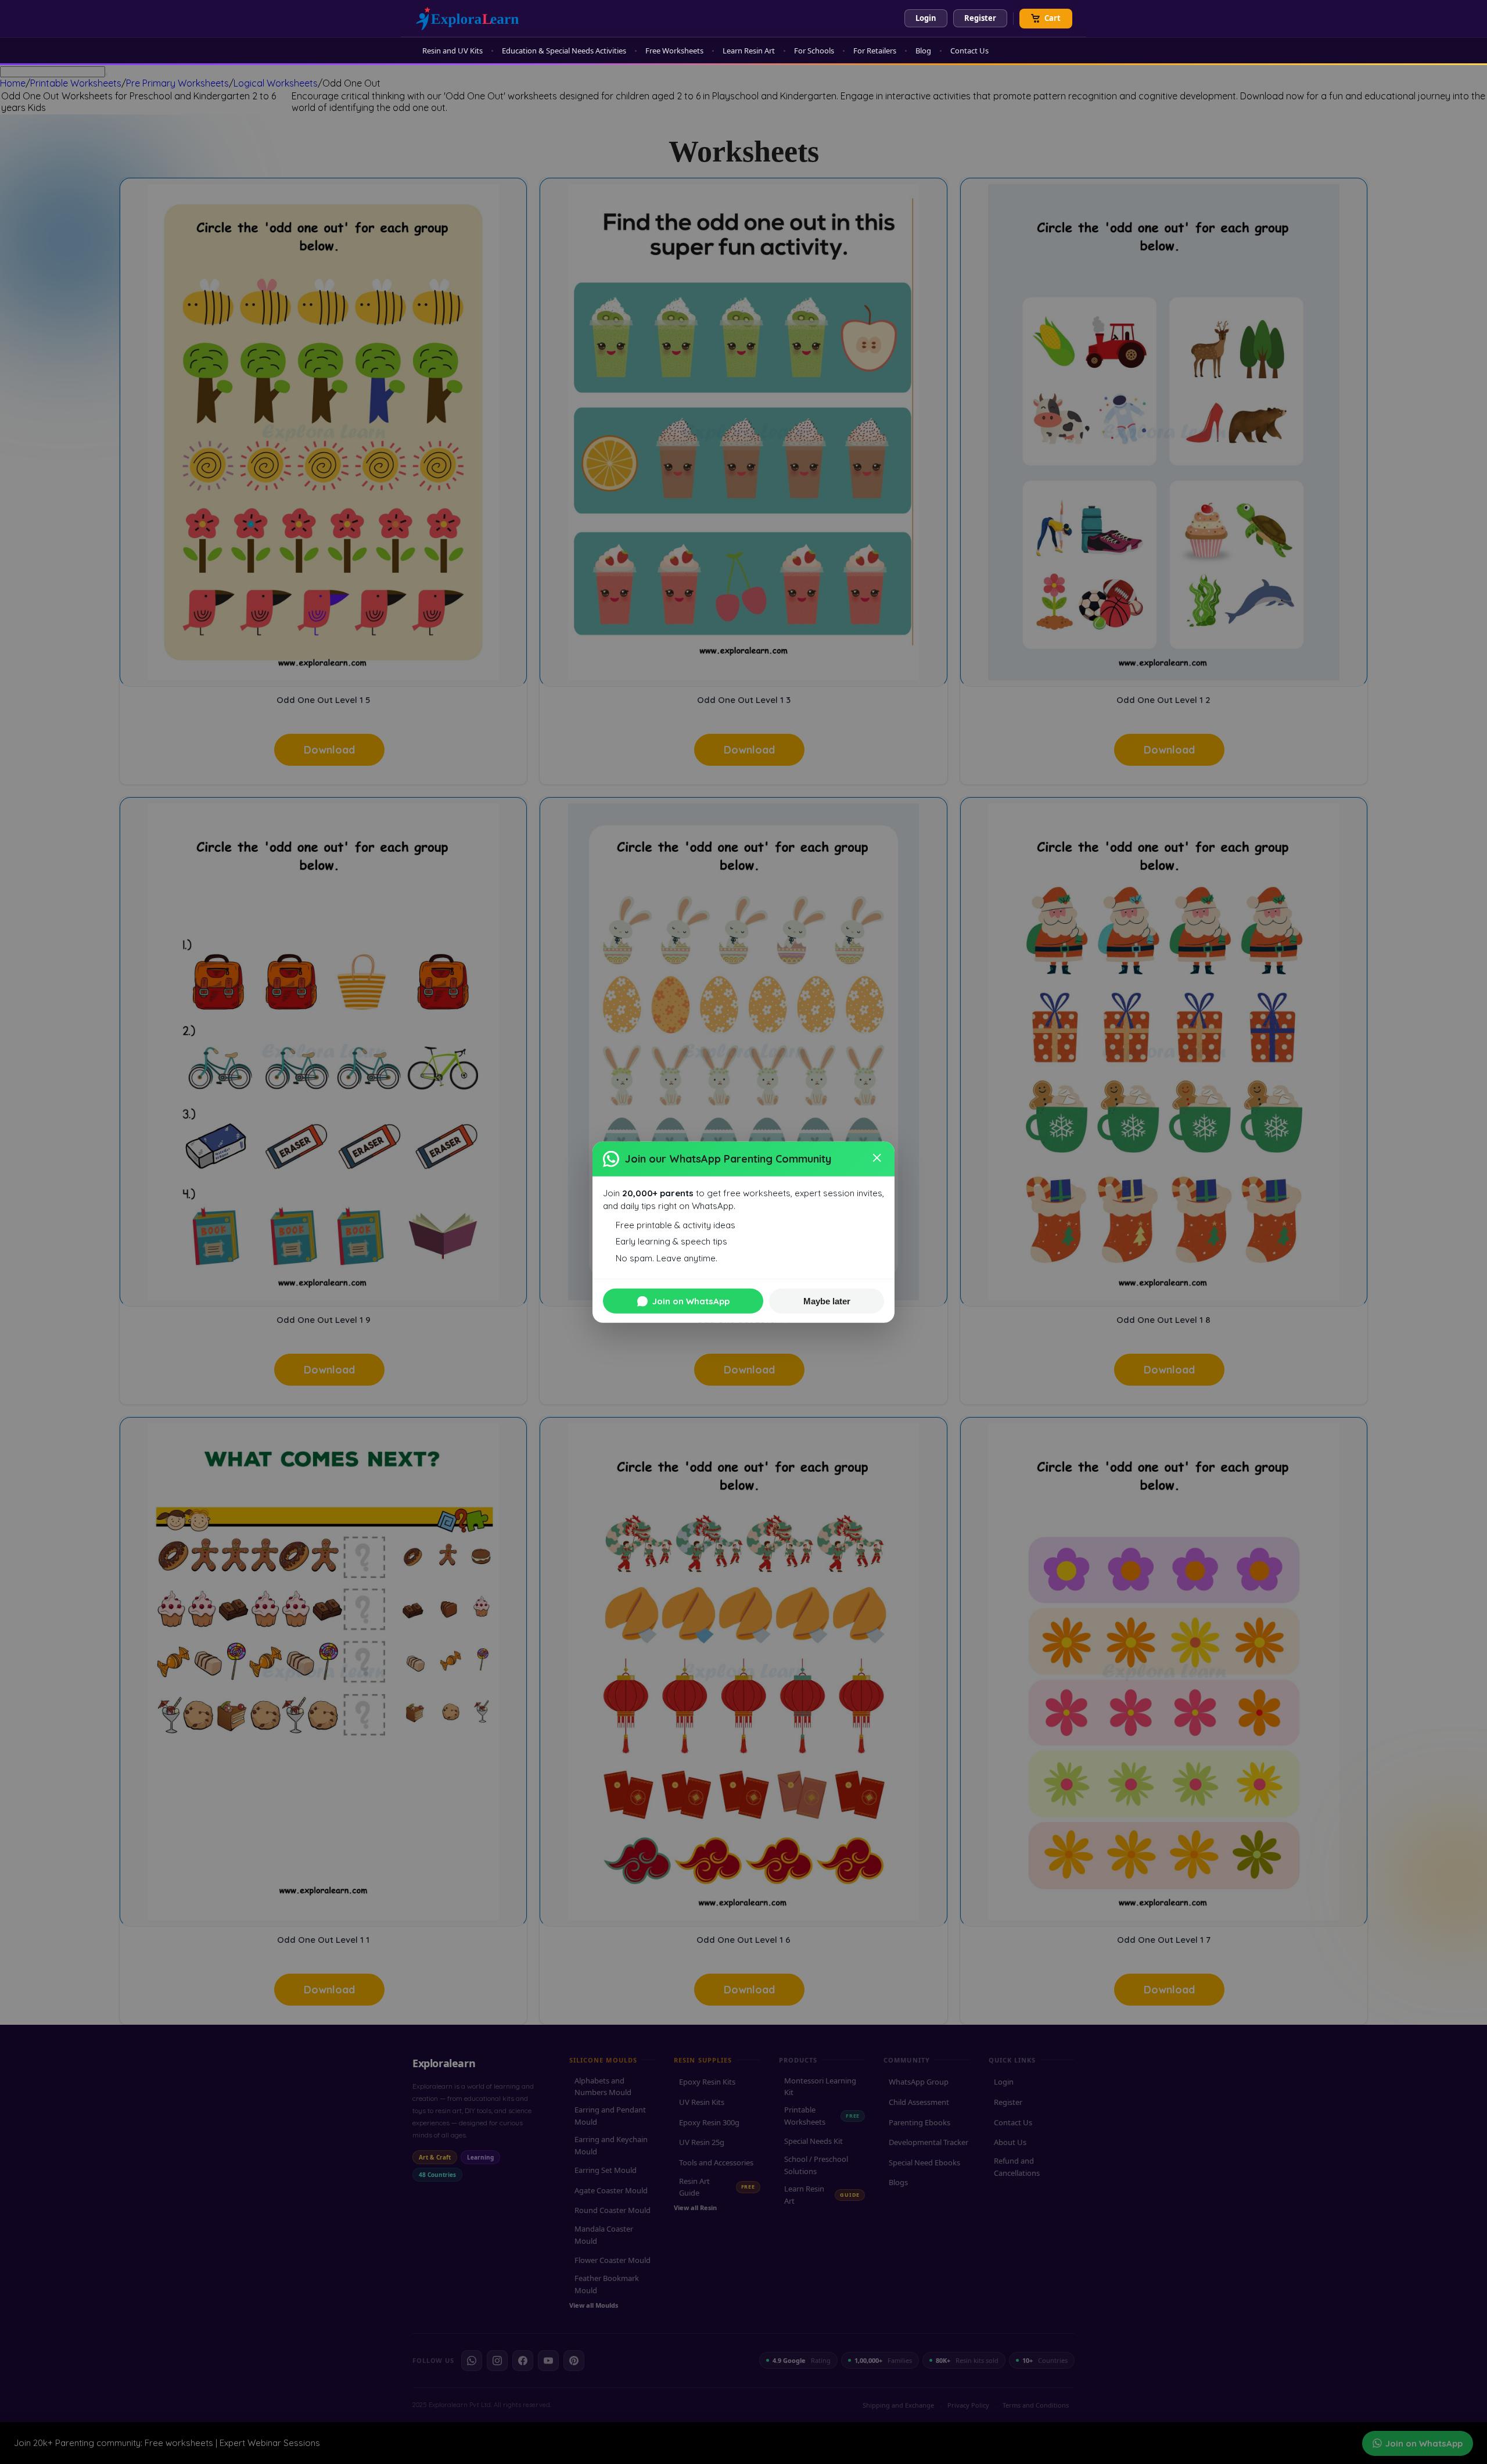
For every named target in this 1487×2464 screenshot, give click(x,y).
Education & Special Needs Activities (564, 51)
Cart (1053, 18)
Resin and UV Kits (452, 51)
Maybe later (827, 1301)
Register (980, 18)
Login (926, 18)
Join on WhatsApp (691, 1301)
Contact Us (969, 51)
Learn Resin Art (749, 51)
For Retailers (875, 51)
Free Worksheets (674, 51)
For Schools (814, 51)
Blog (923, 51)
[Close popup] (878, 1159)
